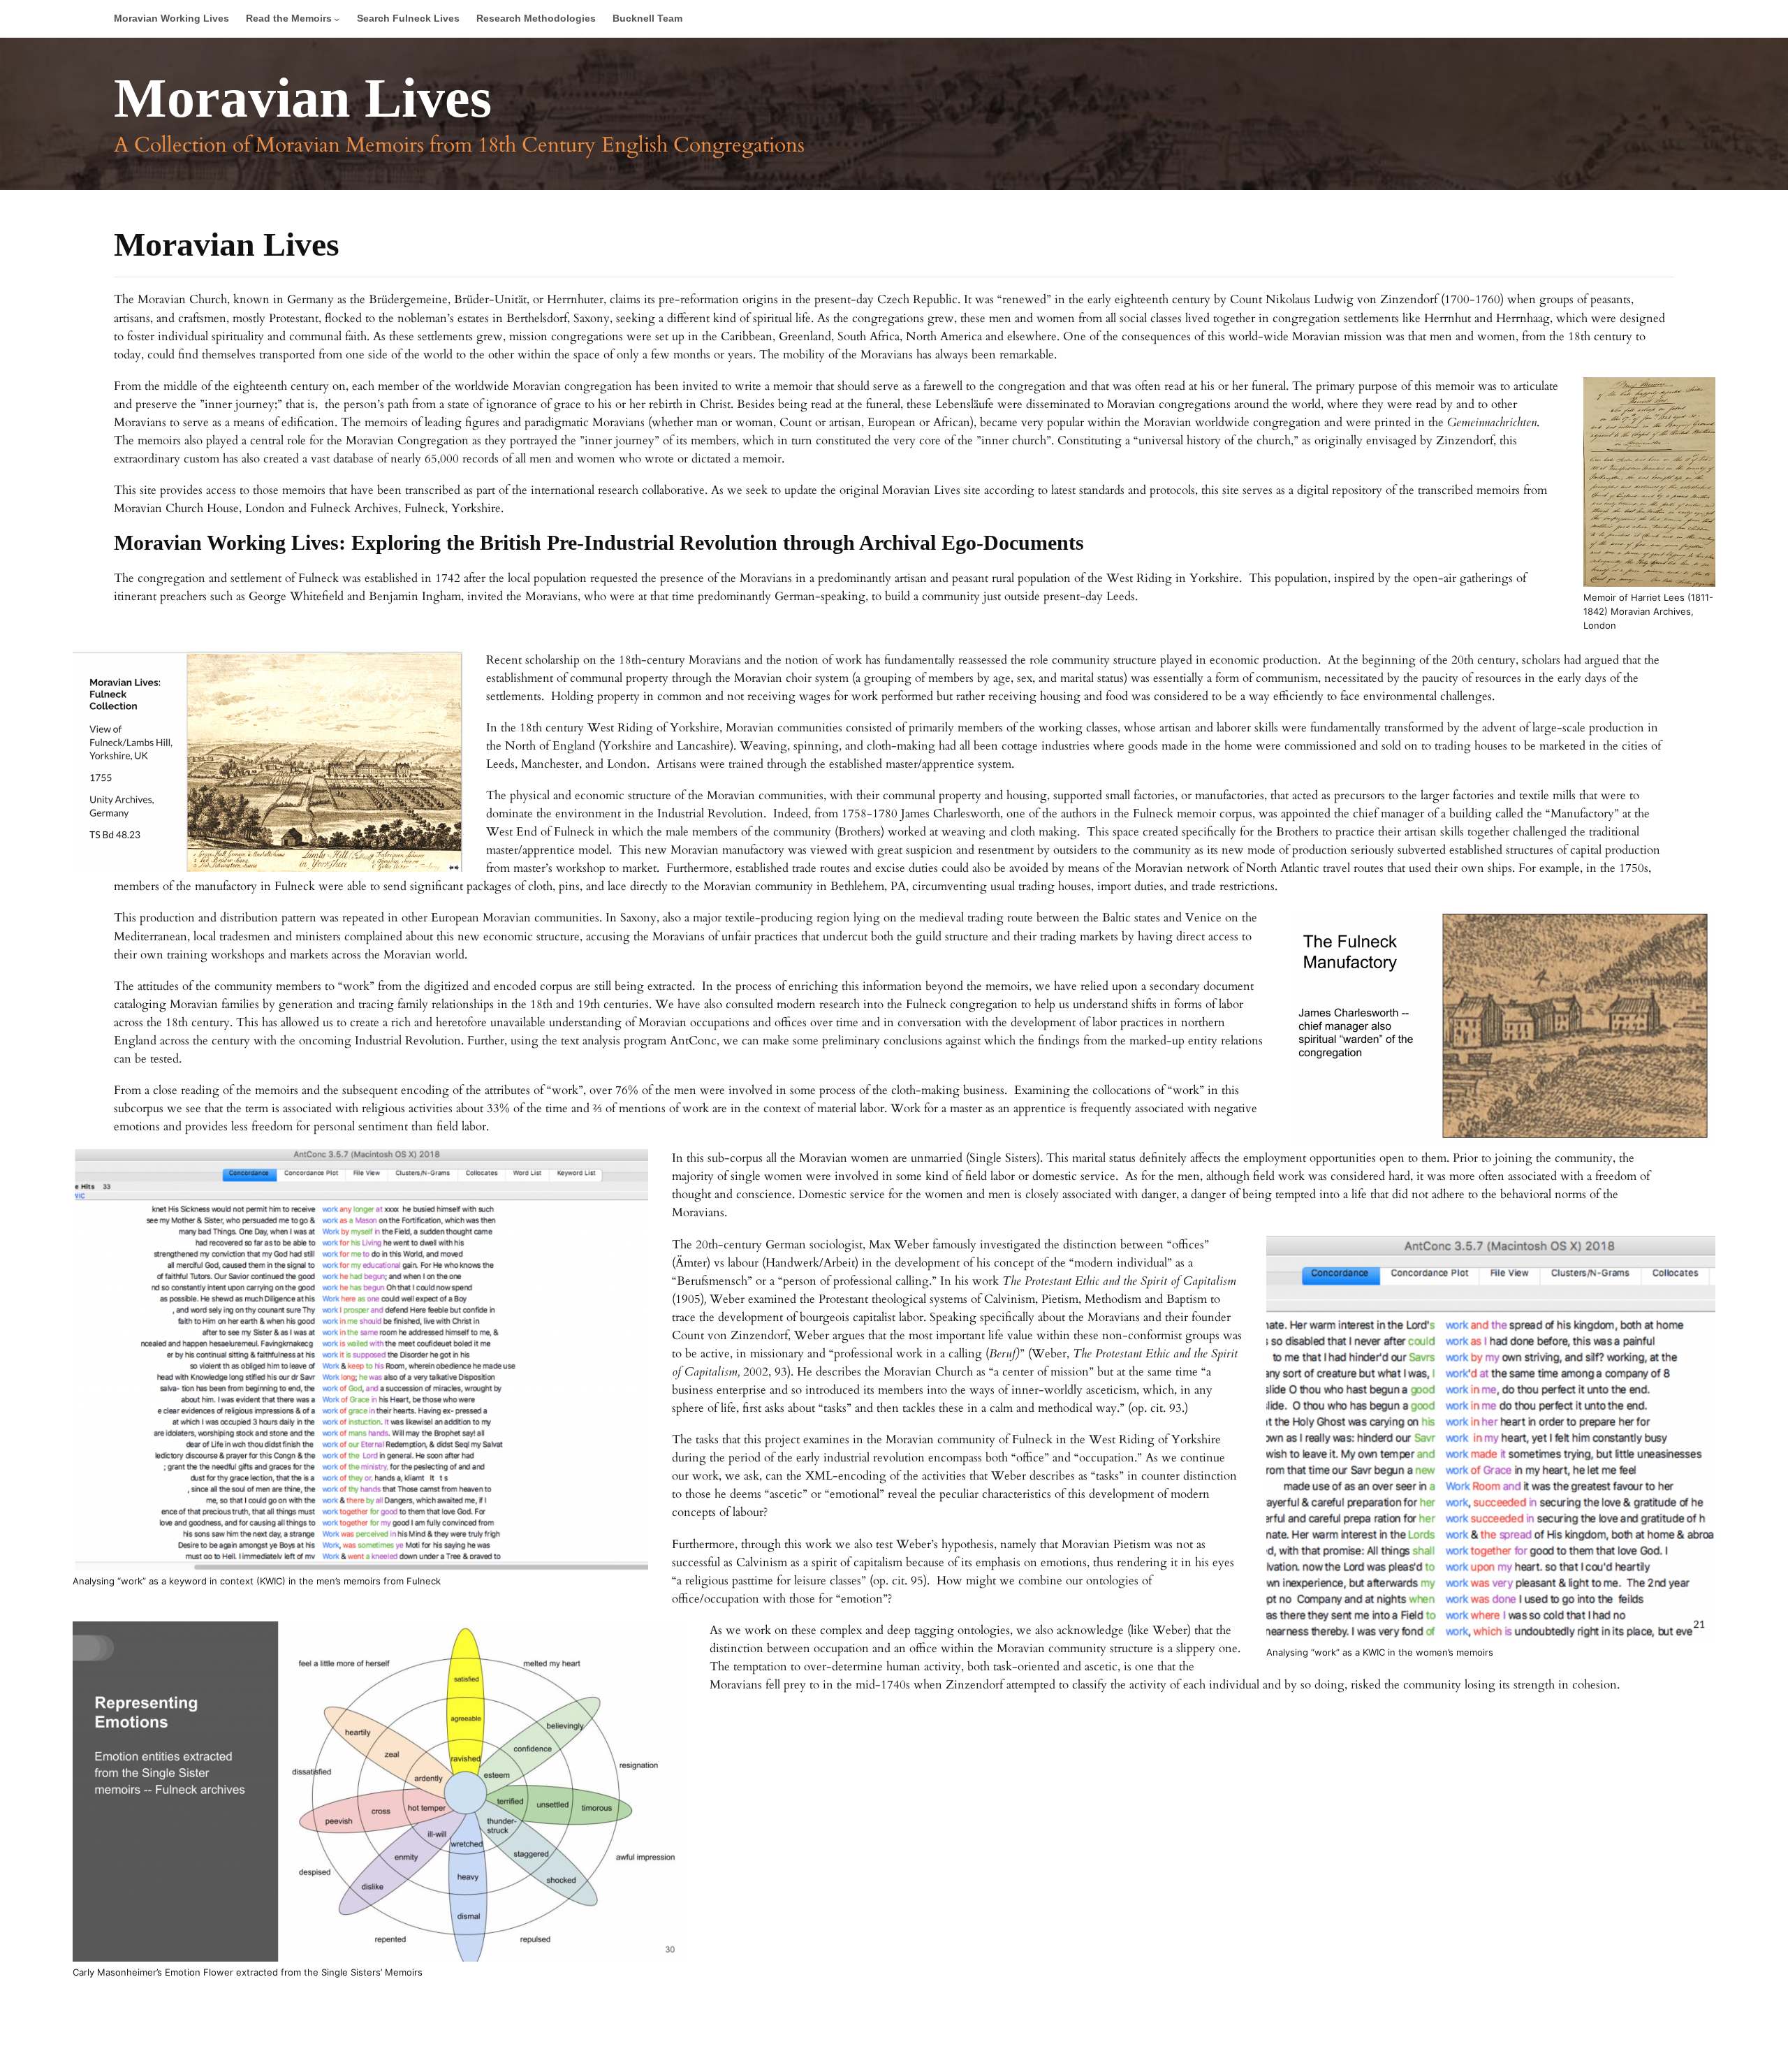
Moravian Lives (303, 98)
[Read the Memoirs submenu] (337, 19)
